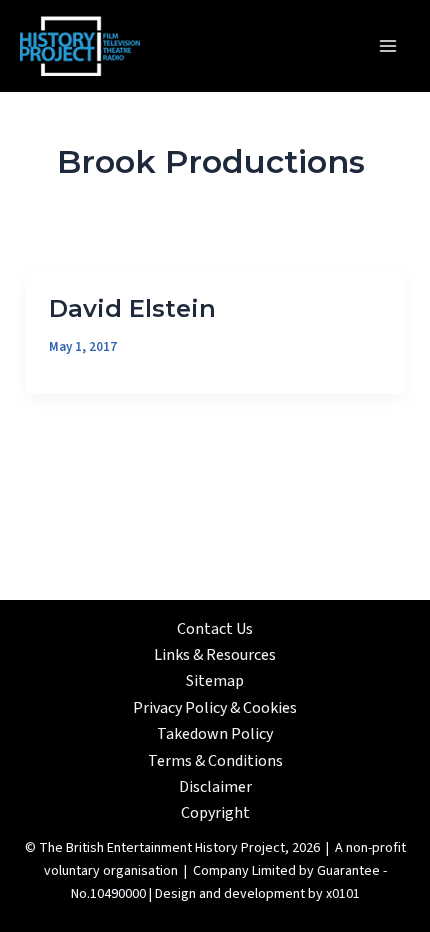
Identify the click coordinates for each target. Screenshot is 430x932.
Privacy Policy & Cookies (215, 708)
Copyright (215, 813)
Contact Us (215, 629)
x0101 (343, 894)
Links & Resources (215, 655)
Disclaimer (215, 787)
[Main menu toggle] (388, 46)
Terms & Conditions (215, 761)
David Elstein (132, 308)
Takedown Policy (215, 734)
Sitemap (215, 681)
